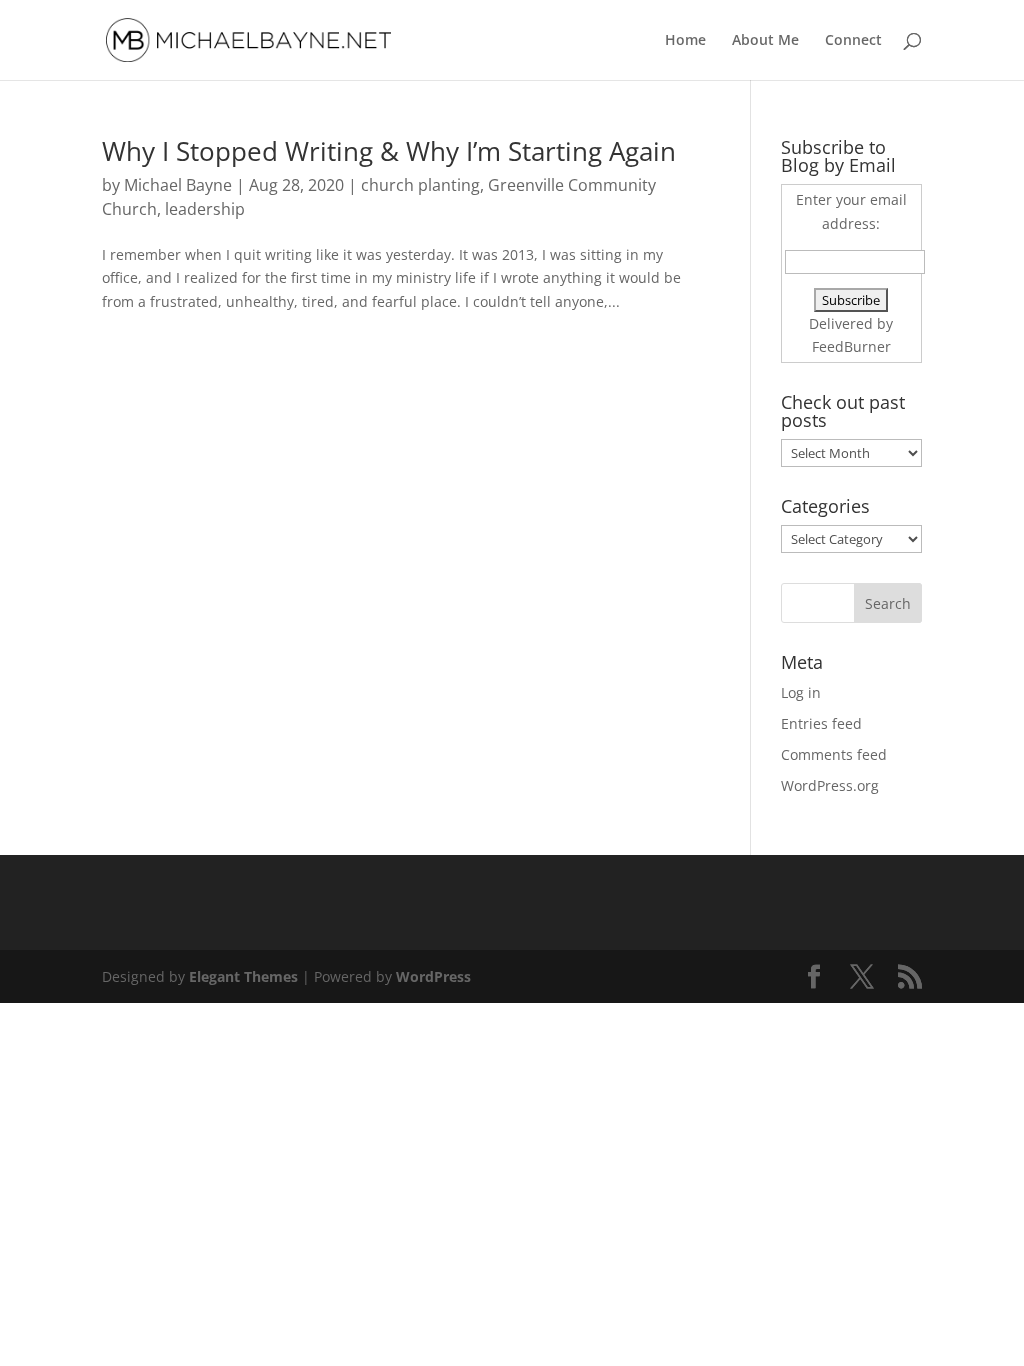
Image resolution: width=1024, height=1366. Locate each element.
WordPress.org (830, 785)
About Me (765, 41)
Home (685, 41)
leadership (205, 209)
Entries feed (821, 723)
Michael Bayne (178, 185)
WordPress (433, 976)
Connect (853, 41)
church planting (420, 185)
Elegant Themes (243, 976)
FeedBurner (851, 346)
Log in (801, 692)
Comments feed (834, 754)
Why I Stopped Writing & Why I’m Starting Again (389, 151)
